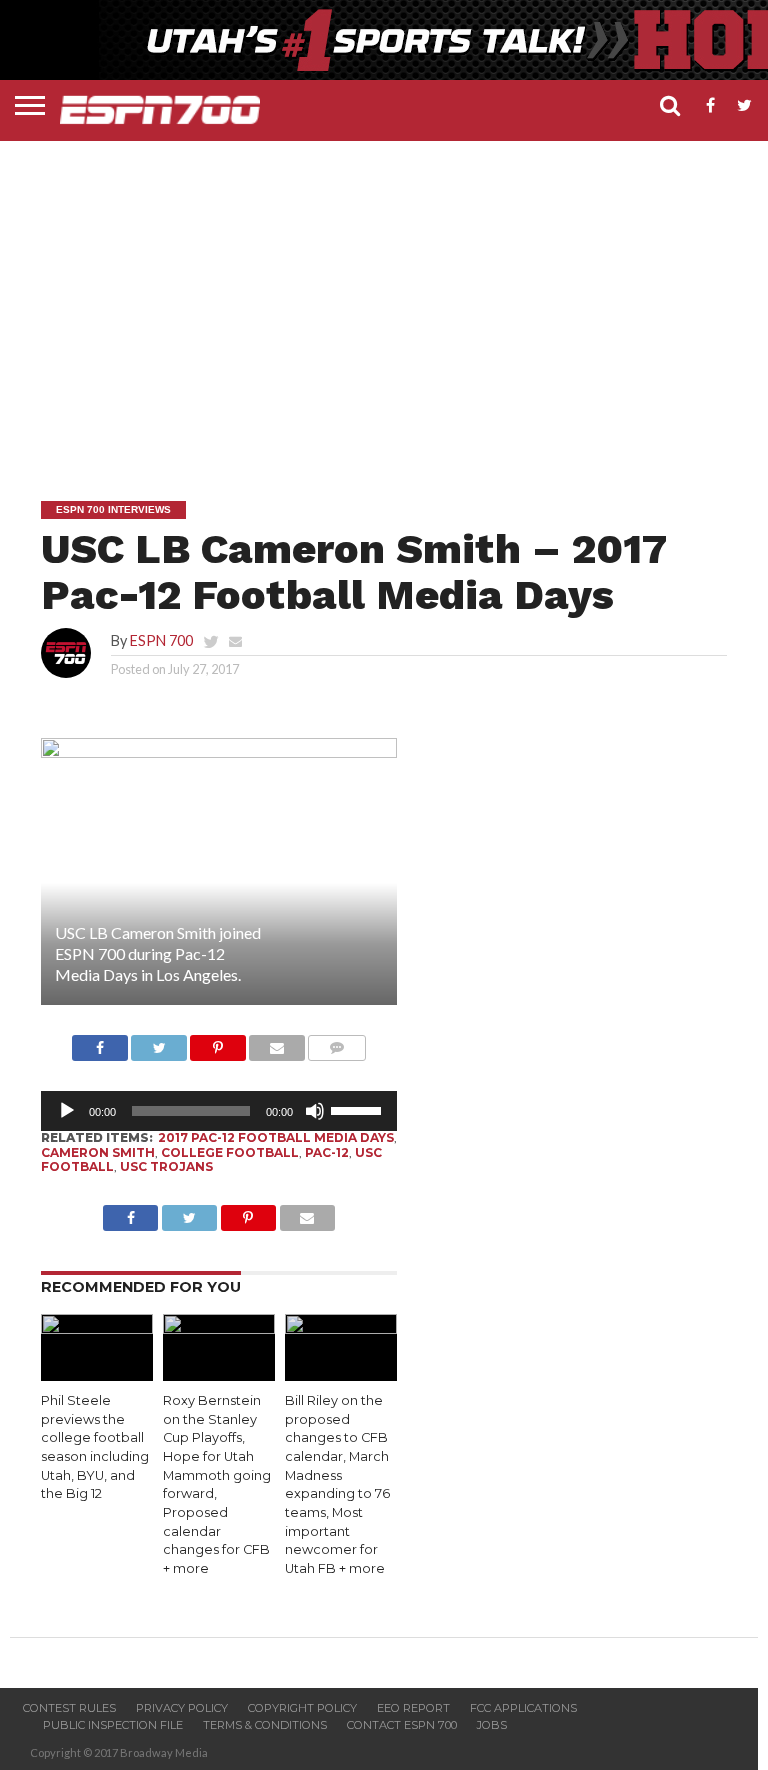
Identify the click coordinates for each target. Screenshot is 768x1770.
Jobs (492, 1725)
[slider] (359, 1109)
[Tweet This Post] (159, 1042)
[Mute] (315, 1111)
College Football (230, 1152)
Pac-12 (327, 1152)
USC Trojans (166, 1166)
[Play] (67, 1111)
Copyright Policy (302, 1708)
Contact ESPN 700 (402, 1725)
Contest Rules (69, 1708)
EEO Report (413, 1708)
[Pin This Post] (218, 1042)
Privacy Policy (182, 1708)
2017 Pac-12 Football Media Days (276, 1137)
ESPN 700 (161, 640)
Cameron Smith (98, 1152)
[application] (219, 1111)
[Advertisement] (389, 301)
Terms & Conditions (265, 1725)
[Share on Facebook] (100, 1042)
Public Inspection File (113, 1725)
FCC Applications (523, 1708)
